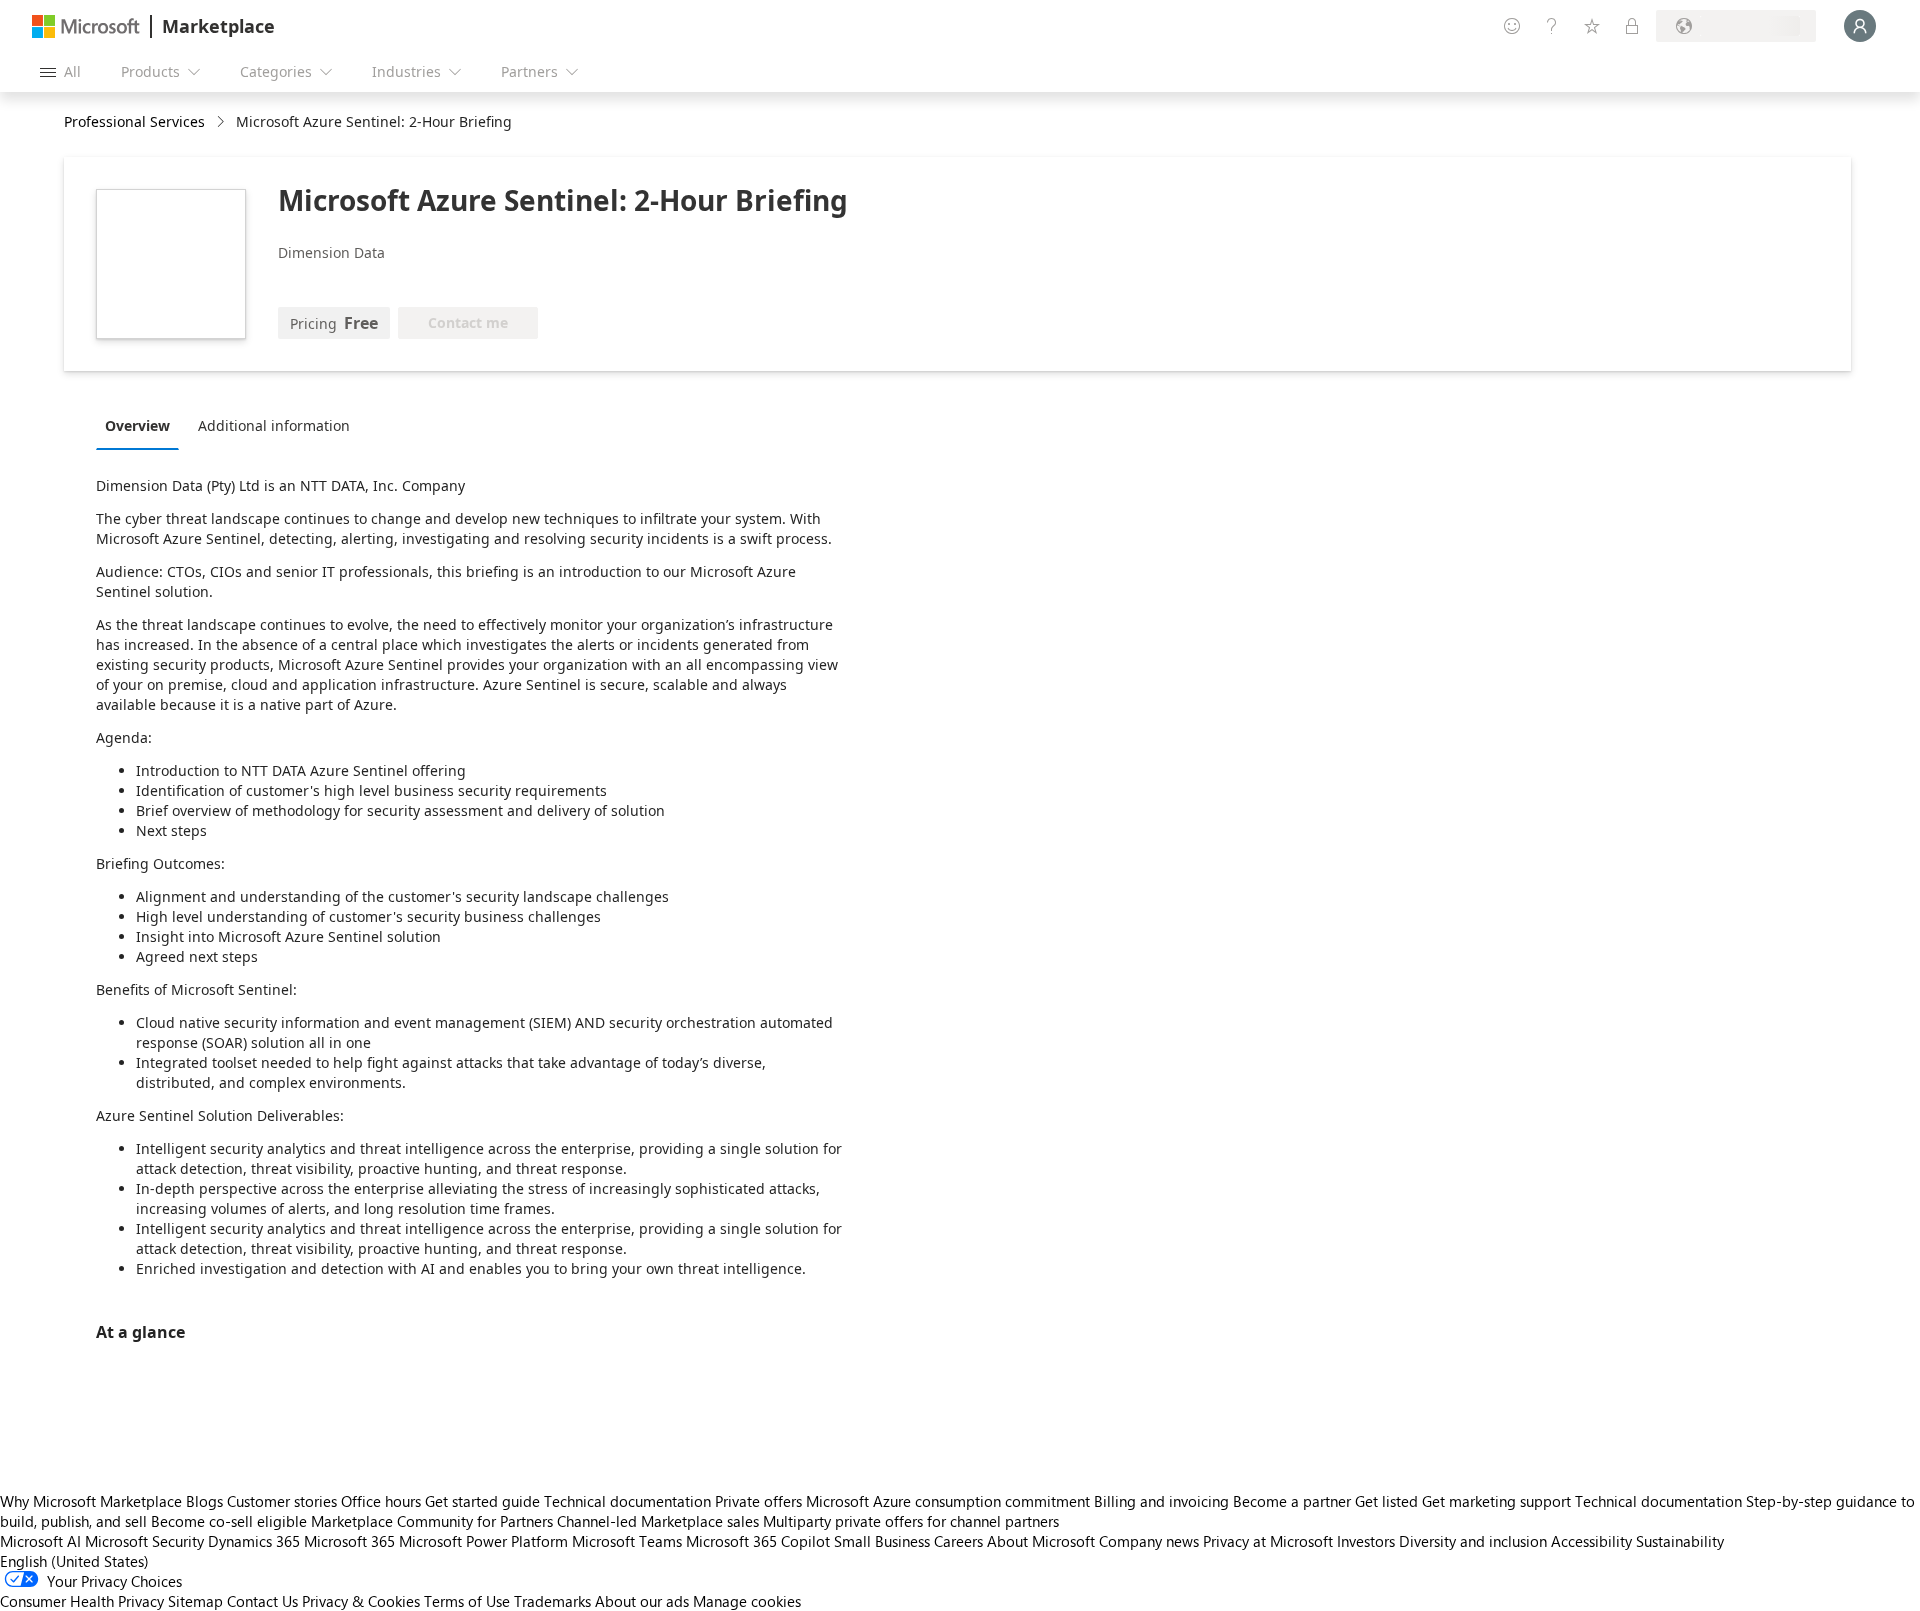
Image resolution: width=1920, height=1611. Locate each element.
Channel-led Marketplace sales (658, 1521)
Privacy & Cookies (361, 1601)
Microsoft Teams (627, 1541)
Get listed (1386, 1501)
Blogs (204, 1501)
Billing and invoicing (1161, 1501)
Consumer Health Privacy (82, 1601)
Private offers (758, 1501)
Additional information (274, 425)
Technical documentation (627, 1501)
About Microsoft (1041, 1541)
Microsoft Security (144, 1541)
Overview (137, 425)
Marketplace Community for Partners (432, 1521)
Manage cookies (747, 1601)
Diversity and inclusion (1473, 1541)
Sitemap (195, 1601)
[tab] (142, 425)
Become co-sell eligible (229, 1521)
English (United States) (74, 1561)
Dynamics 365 (254, 1541)
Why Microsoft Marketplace (91, 1501)
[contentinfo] (222, 122)
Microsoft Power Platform (483, 1541)
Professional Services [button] (134, 121)
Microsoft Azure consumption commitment (950, 1501)
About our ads (642, 1601)
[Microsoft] (86, 26)
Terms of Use (467, 1601)
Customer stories (282, 1501)
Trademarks (552, 1601)
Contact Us (262, 1601)
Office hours (381, 1501)
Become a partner (1292, 1501)
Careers (958, 1541)
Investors (1366, 1541)
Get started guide (482, 1501)
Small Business (882, 1541)
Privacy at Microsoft (1268, 1541)
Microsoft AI (40, 1541)
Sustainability (1680, 1541)
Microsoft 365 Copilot (758, 1541)
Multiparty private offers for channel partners (911, 1521)
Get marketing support (1496, 1501)
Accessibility (1591, 1541)
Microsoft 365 (349, 1541)
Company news (1149, 1541)
